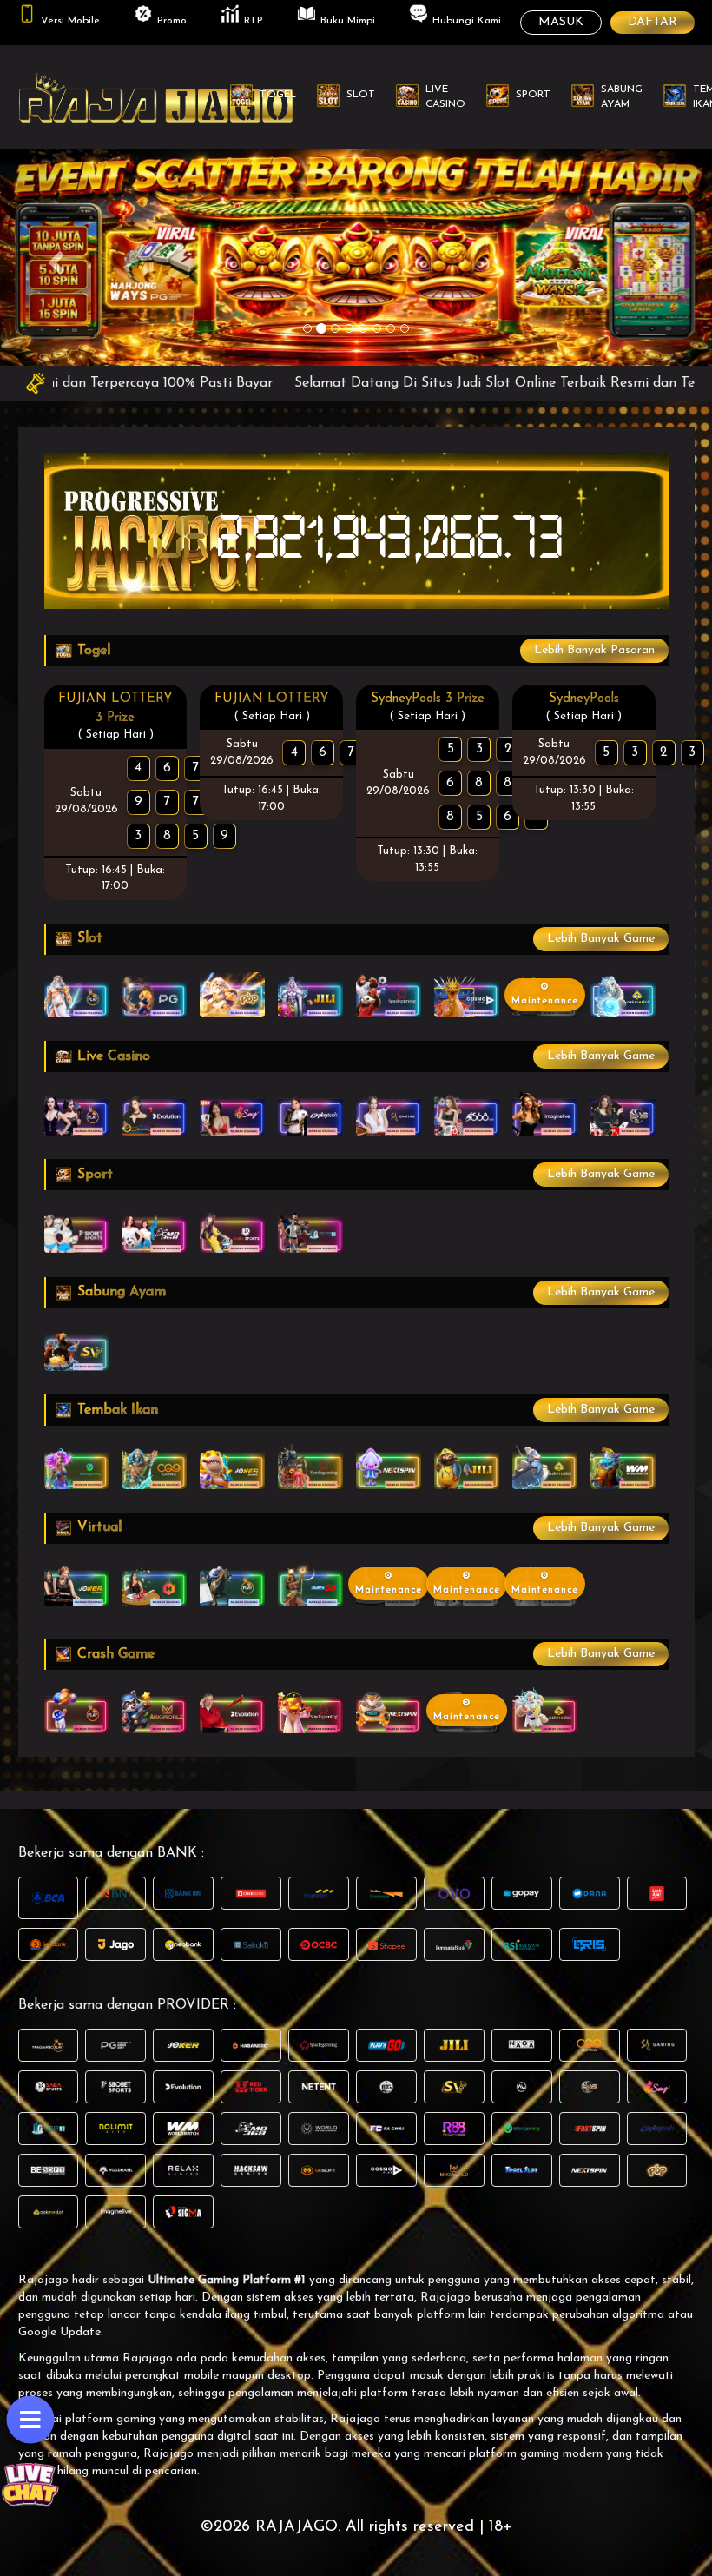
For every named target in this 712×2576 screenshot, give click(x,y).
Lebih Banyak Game (601, 939)
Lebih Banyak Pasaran (594, 650)
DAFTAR (653, 22)
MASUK (561, 22)
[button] (53, 257)
